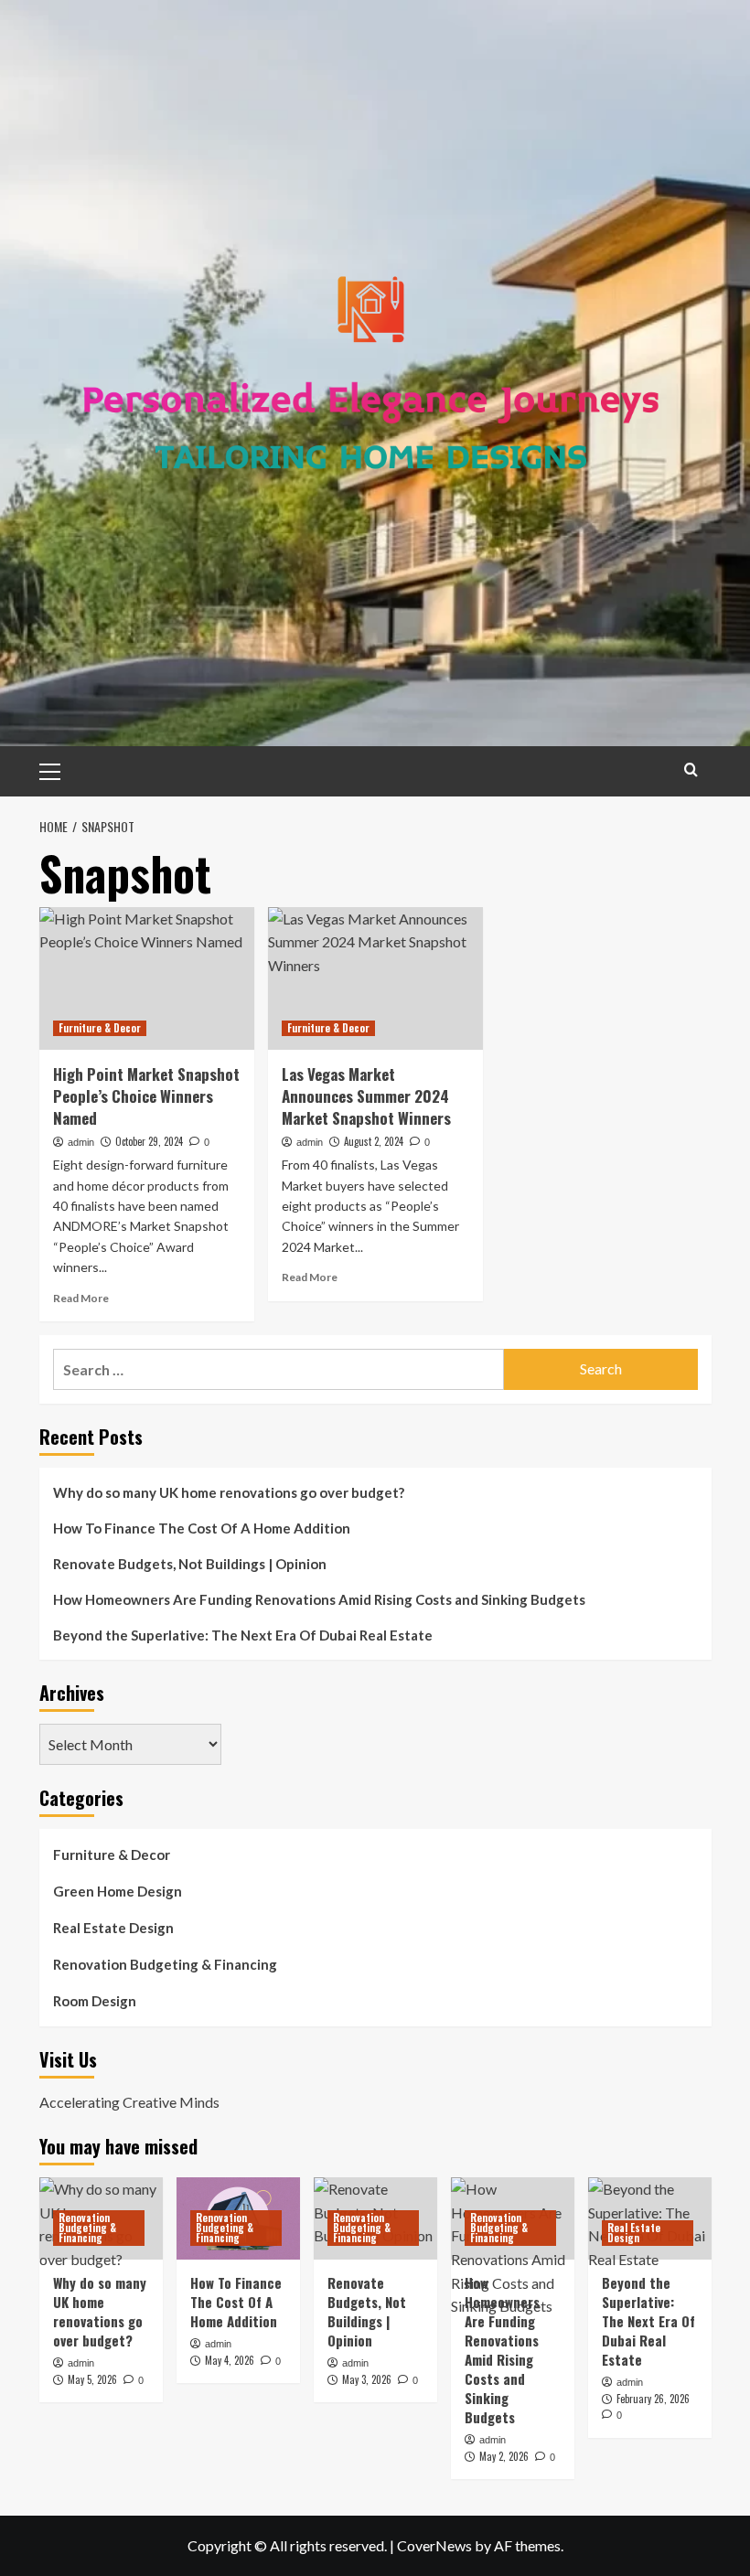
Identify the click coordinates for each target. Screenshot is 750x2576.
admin (81, 1142)
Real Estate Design (113, 1928)
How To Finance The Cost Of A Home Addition (202, 1528)
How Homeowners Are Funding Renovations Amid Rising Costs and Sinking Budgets (319, 1599)
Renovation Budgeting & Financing (165, 1964)
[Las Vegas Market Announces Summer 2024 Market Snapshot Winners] (375, 979)
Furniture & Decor (100, 1028)
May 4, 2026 (230, 2360)
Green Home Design (118, 1891)
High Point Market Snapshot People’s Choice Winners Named (146, 1096)
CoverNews (434, 2545)
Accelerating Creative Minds (129, 2102)
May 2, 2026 (504, 2456)
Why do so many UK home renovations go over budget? (229, 1492)
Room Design (95, 2001)
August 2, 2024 (374, 1141)
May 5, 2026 (92, 2379)
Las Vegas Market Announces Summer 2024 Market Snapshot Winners (366, 1096)
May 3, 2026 (367, 2379)
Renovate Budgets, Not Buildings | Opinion (190, 1564)
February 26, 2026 (653, 2399)
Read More (81, 1298)
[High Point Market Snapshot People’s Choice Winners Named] (147, 979)
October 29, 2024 (149, 1141)
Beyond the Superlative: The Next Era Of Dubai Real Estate (243, 1635)
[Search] (691, 770)
